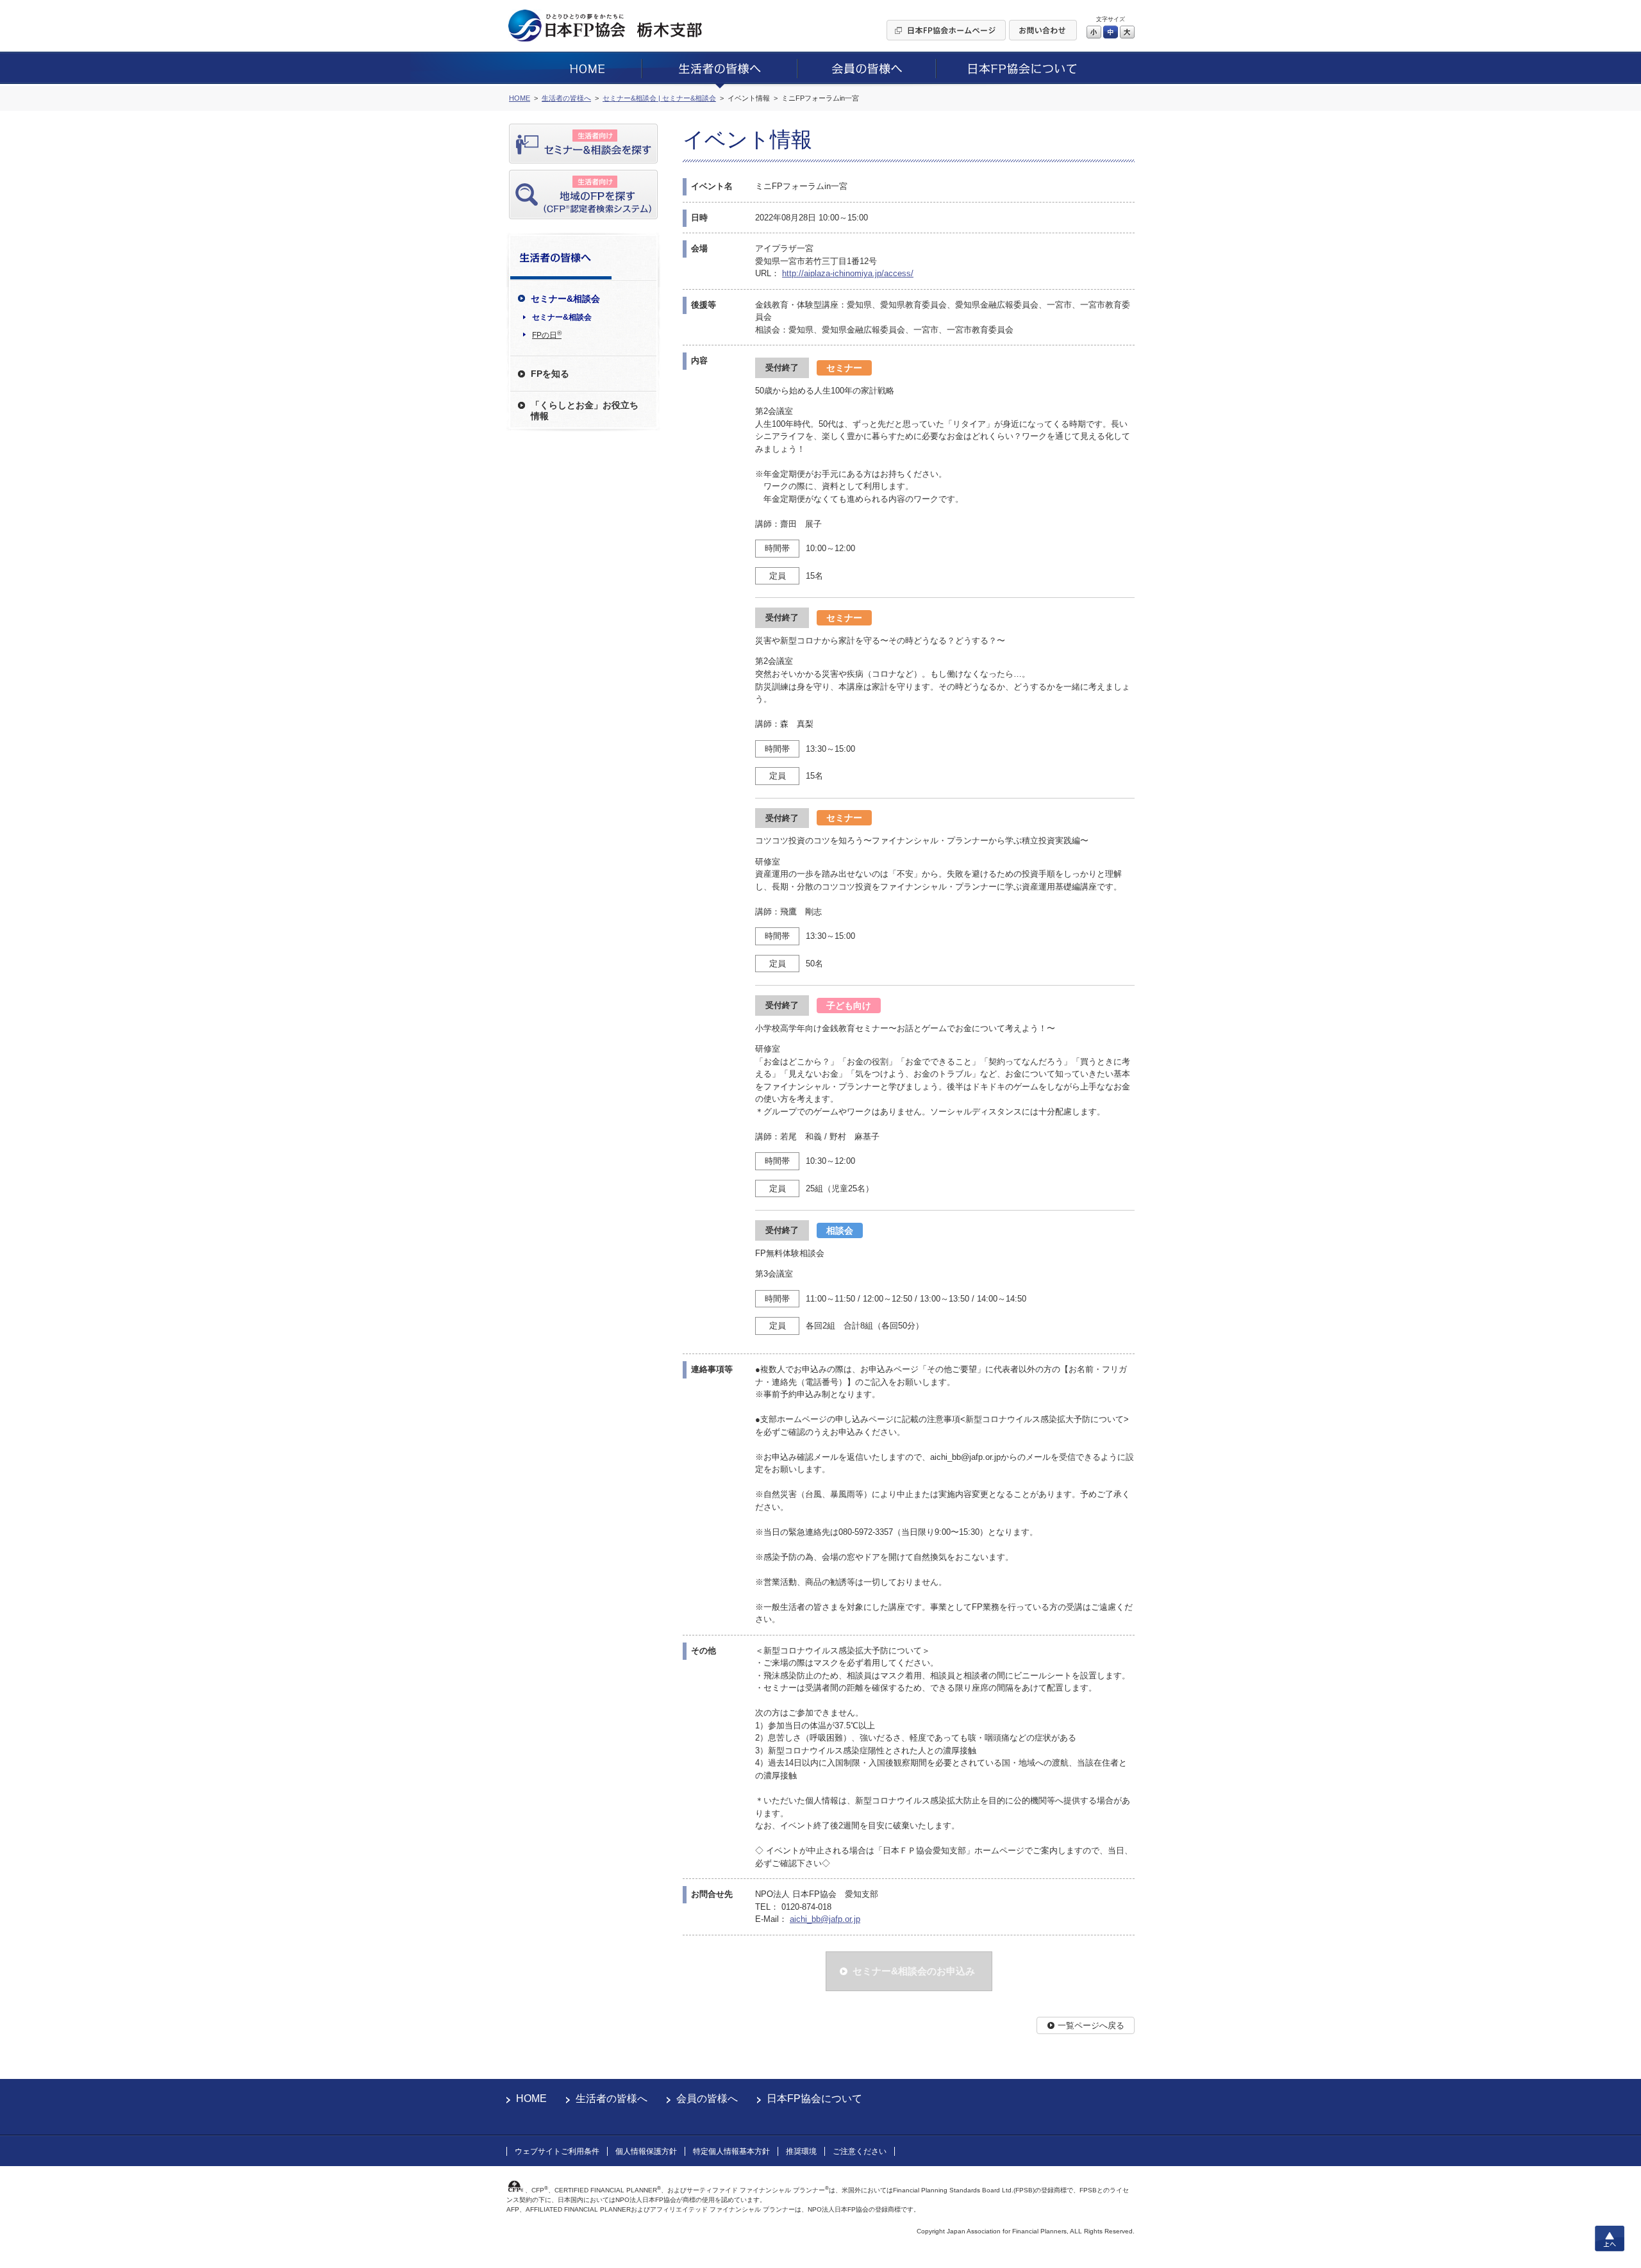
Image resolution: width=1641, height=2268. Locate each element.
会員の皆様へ (707, 2098)
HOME (531, 2098)
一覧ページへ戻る (1091, 2025)
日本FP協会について (814, 2098)
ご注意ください (860, 2151)
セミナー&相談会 (562, 317)
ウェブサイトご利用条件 (557, 2151)
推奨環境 (801, 2151)
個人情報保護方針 (646, 2151)
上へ (1610, 2239)
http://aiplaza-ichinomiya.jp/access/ (848, 273)
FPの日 (547, 335)
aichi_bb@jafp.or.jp (825, 1919)
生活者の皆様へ (612, 2098)
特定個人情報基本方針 (731, 2151)
